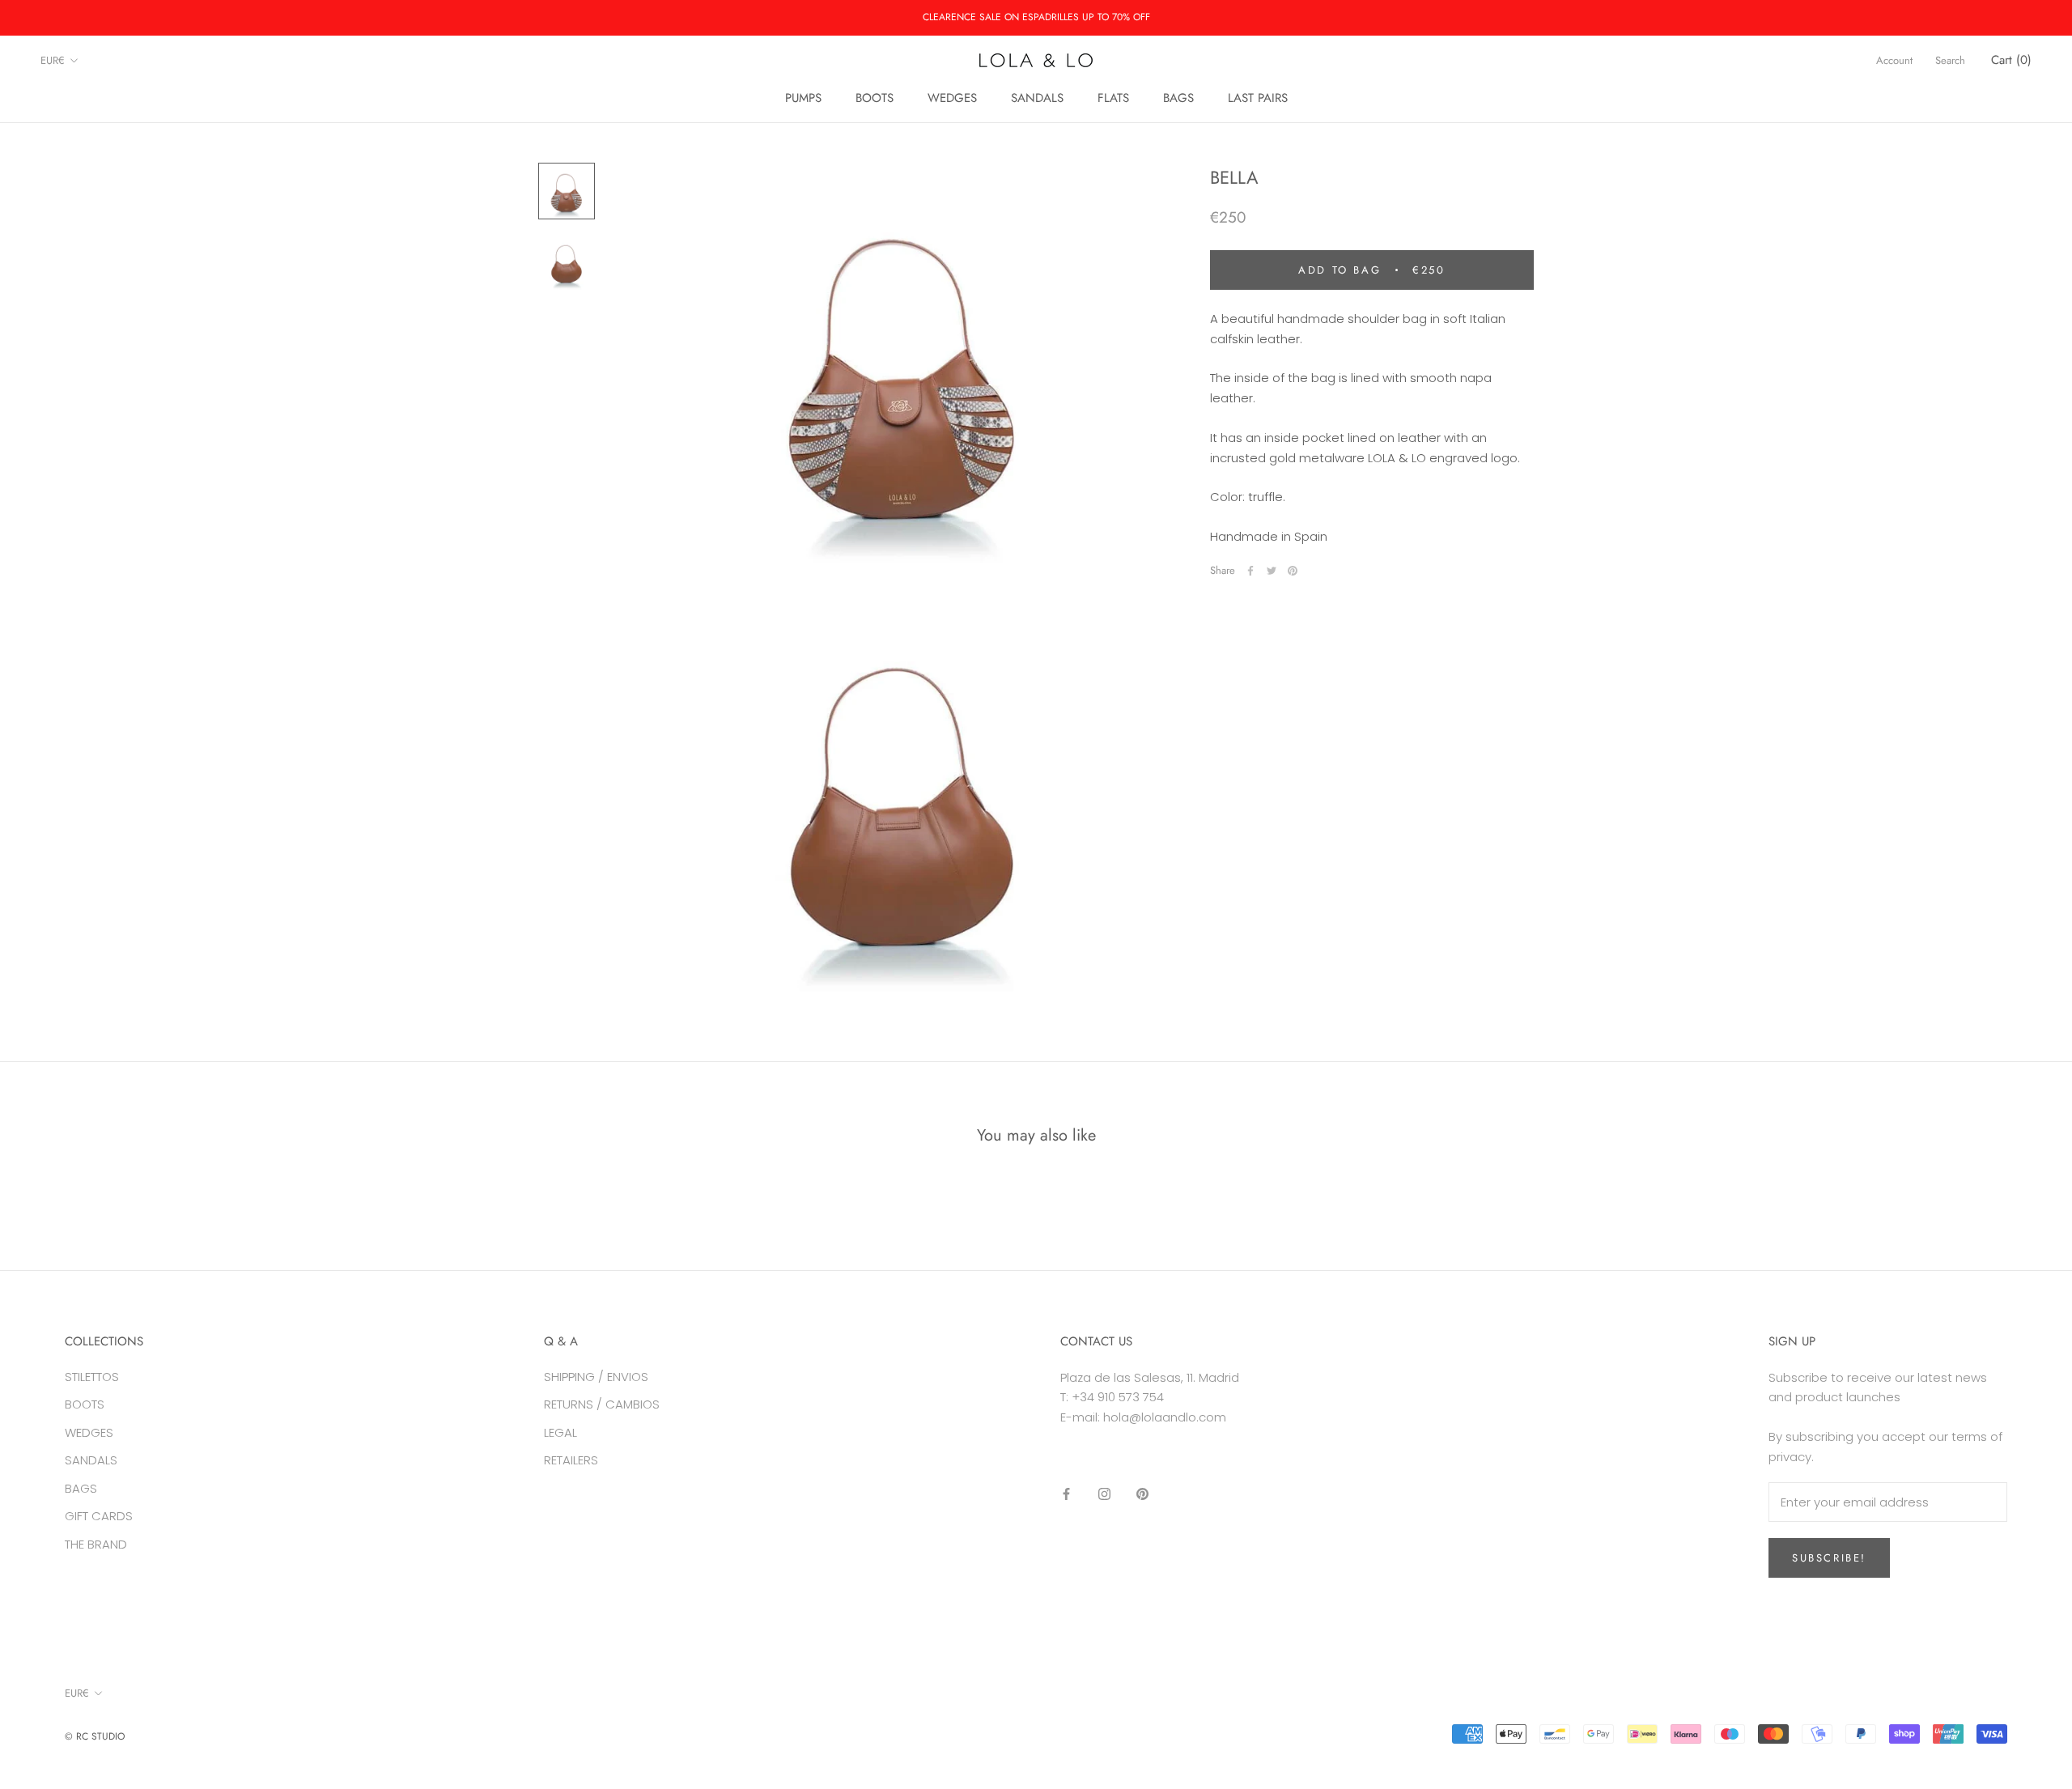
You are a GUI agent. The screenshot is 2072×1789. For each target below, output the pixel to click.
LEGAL (560, 1432)
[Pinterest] (1293, 571)
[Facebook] (1250, 571)
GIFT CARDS (99, 1516)
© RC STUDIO (95, 1736)
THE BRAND (96, 1544)
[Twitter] (1272, 571)
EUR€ (53, 60)
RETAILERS (571, 1460)
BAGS (1178, 98)
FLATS (1113, 98)
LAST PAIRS (1258, 98)
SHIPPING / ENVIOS (596, 1377)
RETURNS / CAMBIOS (602, 1404)
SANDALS (1037, 98)
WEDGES (952, 98)
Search (1950, 60)
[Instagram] (1104, 1494)
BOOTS (875, 98)
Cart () (2011, 60)
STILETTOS (92, 1377)
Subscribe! (1829, 1558)
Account (1894, 60)
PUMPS (803, 98)
